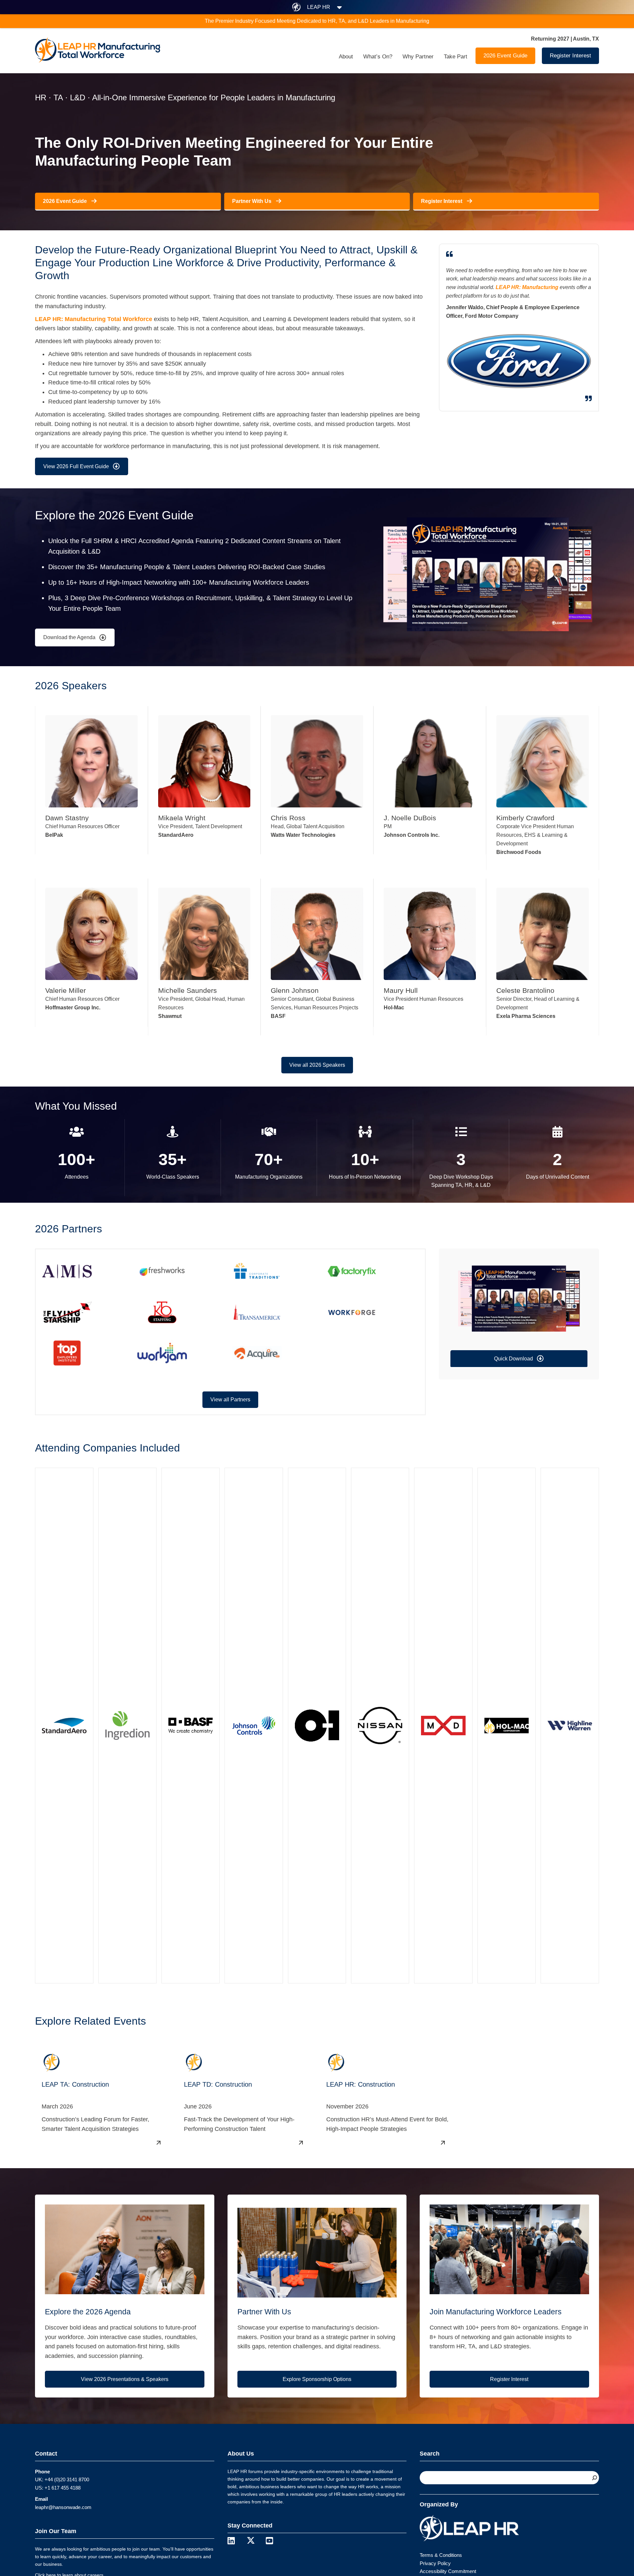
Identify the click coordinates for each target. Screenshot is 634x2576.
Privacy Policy (435, 2563)
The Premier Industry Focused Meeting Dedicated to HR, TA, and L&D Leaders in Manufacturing (317, 21)
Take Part (456, 57)
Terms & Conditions (441, 2555)
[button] (519, 1359)
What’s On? (378, 57)
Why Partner (418, 57)
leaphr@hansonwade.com (63, 2507)
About (346, 57)
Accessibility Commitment (448, 2571)
